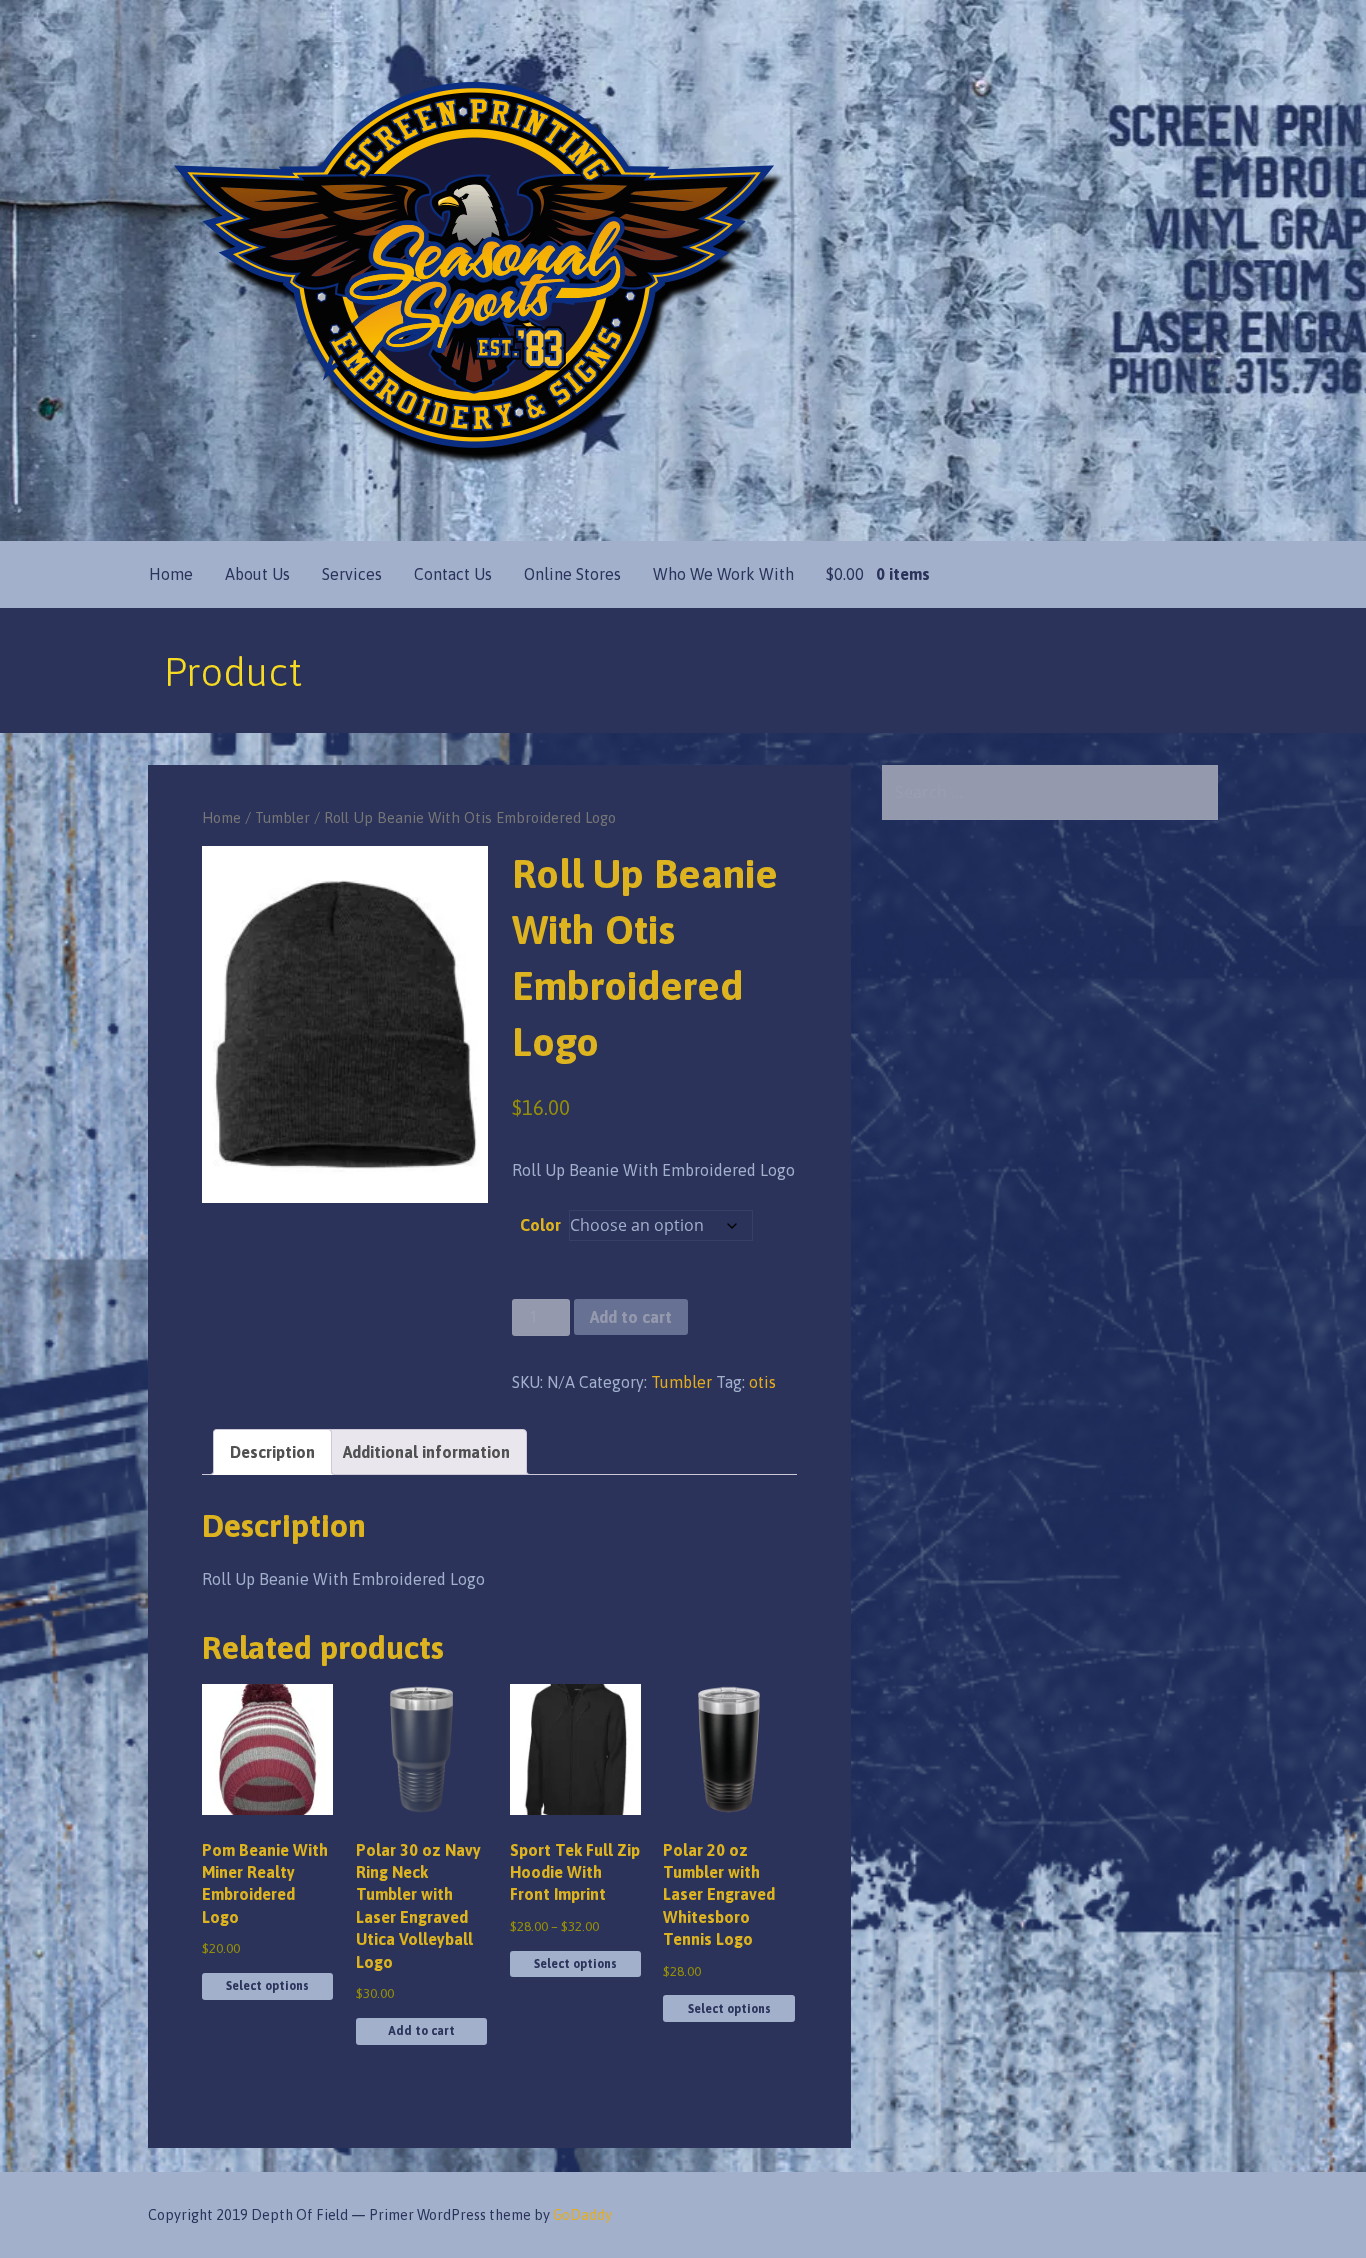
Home (171, 574)
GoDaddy (582, 2215)
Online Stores (572, 574)
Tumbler (282, 817)
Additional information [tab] (426, 1452)
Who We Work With (723, 574)
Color (540, 1225)
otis (762, 1382)
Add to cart (631, 1317)
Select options (267, 1986)
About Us (257, 574)
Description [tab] (272, 1452)
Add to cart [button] (421, 2031)
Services (352, 574)
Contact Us (453, 574)
